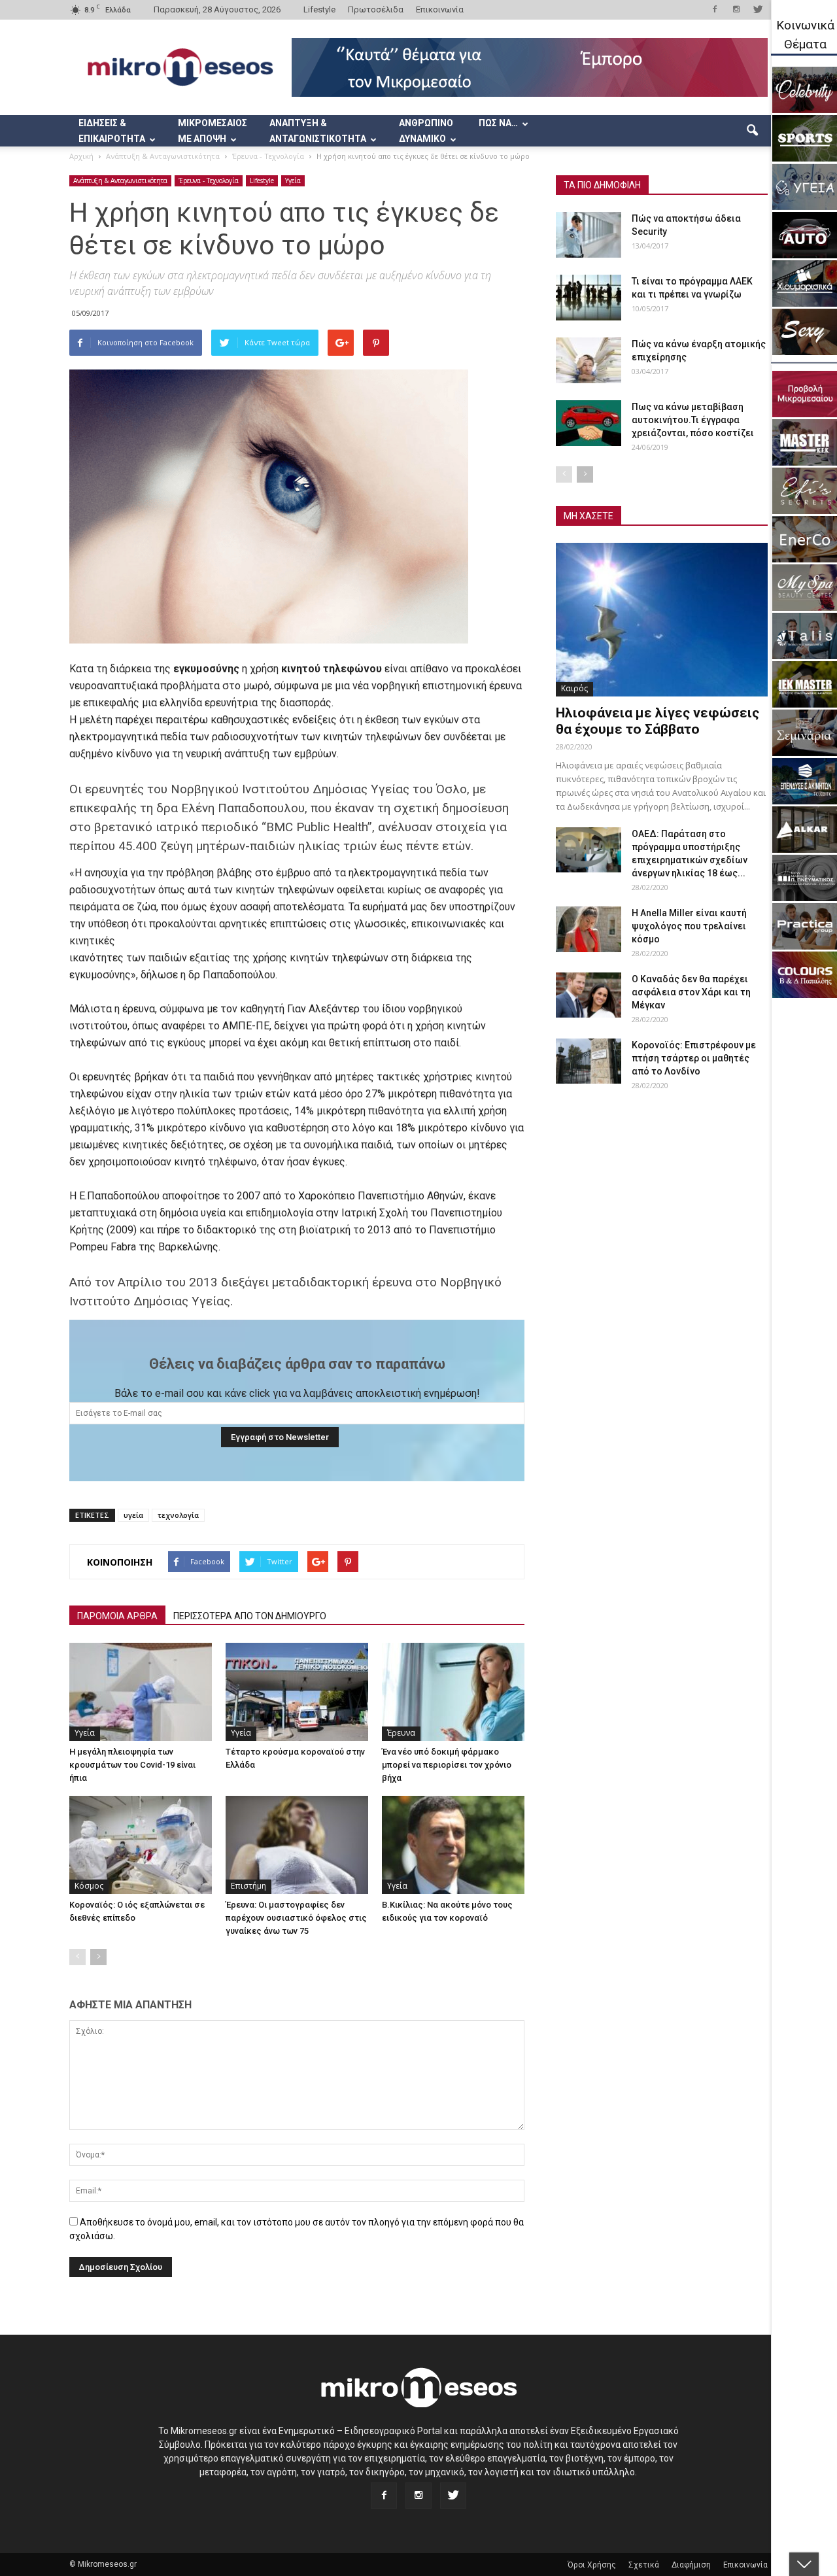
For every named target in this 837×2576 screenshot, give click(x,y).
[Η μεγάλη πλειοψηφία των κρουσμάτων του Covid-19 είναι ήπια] (141, 1692)
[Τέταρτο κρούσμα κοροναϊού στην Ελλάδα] (297, 1692)
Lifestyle (319, 9)
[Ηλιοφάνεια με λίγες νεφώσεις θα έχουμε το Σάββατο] (662, 620)
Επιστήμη (248, 1886)
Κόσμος (89, 1886)
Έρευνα (401, 1733)
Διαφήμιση (691, 2565)
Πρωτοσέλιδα (376, 9)
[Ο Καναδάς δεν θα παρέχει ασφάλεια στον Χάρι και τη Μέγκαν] (589, 995)
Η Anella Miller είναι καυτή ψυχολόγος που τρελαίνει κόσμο (689, 926)
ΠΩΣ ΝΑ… (498, 123)
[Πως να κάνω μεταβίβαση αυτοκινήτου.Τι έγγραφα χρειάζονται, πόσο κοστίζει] (589, 423)
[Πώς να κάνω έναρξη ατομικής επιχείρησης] (589, 360)
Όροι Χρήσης (592, 2565)
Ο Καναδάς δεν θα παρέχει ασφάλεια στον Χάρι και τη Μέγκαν (691, 992)
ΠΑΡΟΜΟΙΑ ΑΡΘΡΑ (117, 1616)
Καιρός (574, 688)
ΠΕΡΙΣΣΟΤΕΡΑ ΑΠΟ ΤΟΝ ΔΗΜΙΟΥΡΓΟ (250, 1616)
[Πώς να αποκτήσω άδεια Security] (589, 235)
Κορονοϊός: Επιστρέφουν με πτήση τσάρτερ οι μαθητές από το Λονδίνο (694, 1058)
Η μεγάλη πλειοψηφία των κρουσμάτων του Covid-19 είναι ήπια (132, 1765)
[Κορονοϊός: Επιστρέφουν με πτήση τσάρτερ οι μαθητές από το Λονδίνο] (589, 1061)
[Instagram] (736, 9)
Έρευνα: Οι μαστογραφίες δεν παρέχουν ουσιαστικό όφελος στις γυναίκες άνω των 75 (296, 1918)
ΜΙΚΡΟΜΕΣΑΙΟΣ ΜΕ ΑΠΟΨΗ (213, 131)
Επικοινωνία (440, 9)
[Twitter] (758, 9)
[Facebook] (715, 9)
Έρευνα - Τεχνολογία (209, 180)
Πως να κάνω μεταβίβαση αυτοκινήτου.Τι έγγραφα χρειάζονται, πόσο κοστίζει (693, 420)
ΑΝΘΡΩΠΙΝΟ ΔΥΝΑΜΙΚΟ (426, 131)
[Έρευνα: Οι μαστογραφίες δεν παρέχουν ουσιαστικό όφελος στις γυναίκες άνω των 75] (297, 1845)
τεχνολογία (178, 1515)
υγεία (133, 1515)
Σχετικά (644, 2565)
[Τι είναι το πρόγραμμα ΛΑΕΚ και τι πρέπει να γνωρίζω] (589, 298)
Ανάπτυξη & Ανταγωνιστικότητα (120, 180)
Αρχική (81, 156)
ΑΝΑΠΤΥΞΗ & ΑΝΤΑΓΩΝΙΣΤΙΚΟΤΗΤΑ (318, 131)
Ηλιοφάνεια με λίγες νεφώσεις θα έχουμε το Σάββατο (658, 721)
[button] (752, 131)
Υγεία (293, 180)
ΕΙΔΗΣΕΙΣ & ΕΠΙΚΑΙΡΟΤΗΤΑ (112, 131)
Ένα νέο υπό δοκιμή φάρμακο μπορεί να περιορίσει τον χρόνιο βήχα (447, 1765)
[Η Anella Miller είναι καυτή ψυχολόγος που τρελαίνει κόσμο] (589, 929)
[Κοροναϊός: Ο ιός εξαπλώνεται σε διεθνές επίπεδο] (141, 1845)
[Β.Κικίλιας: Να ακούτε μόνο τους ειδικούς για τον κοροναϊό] (453, 1845)
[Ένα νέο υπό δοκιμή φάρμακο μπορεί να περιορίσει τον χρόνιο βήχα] (453, 1692)
